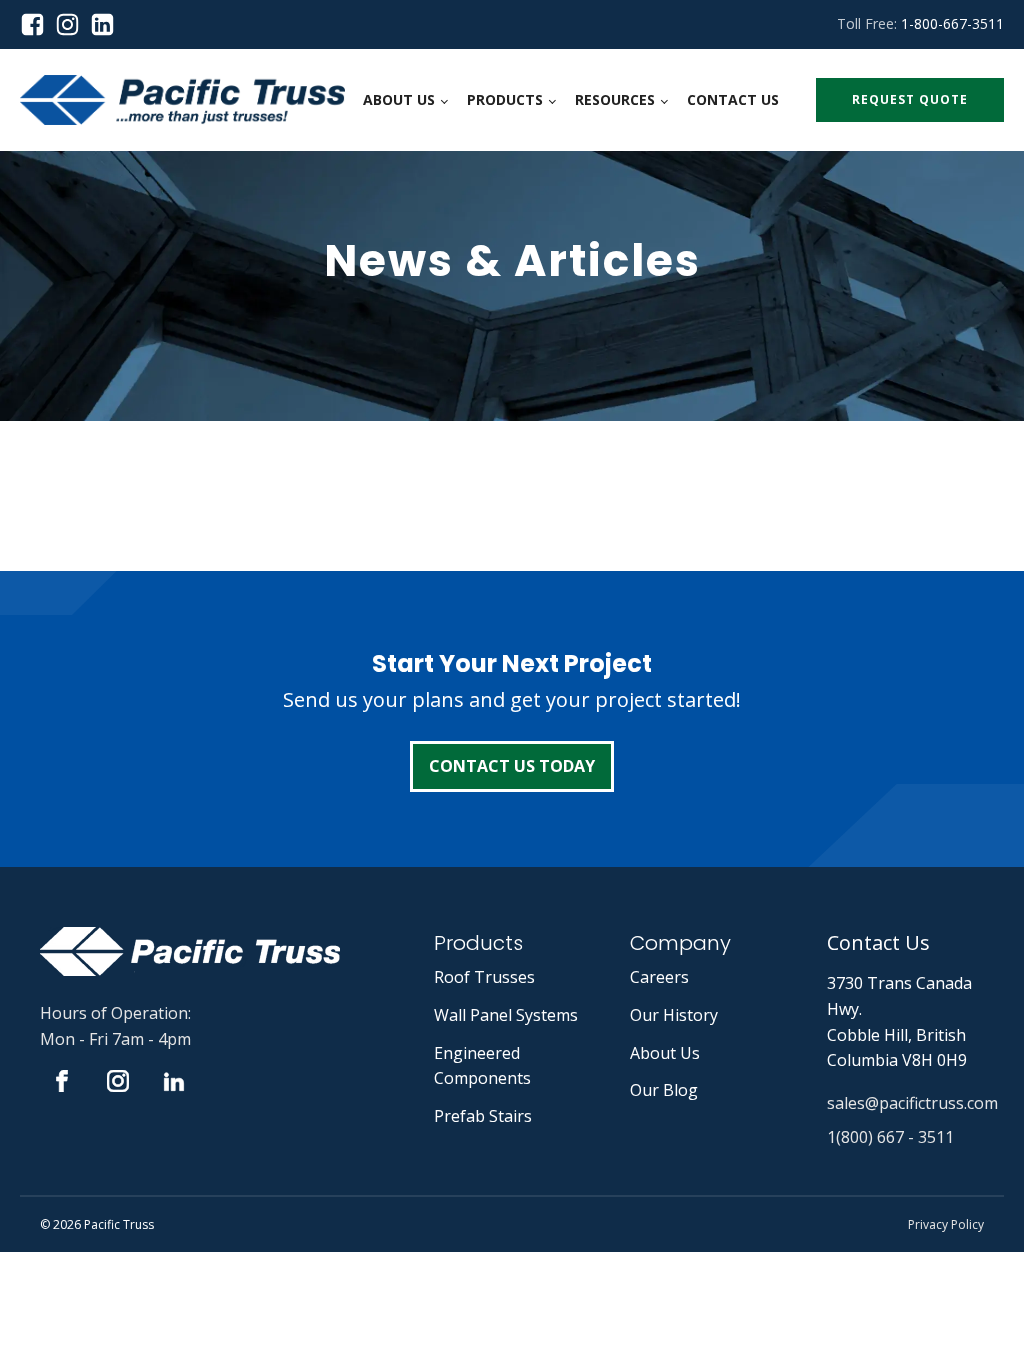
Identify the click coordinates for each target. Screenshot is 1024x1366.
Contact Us (733, 99)
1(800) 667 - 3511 (890, 1137)
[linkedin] (102, 24)
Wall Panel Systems (506, 1015)
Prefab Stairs (483, 1116)
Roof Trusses (484, 977)
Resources (615, 99)
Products (505, 99)
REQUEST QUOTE (910, 99)
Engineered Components (482, 1066)
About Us (399, 99)
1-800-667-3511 (952, 23)
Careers (659, 977)
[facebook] (37, 24)
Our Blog (664, 1090)
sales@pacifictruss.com (912, 1103)
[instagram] (72, 24)
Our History (674, 1015)
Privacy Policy (946, 1224)
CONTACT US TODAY (512, 766)
